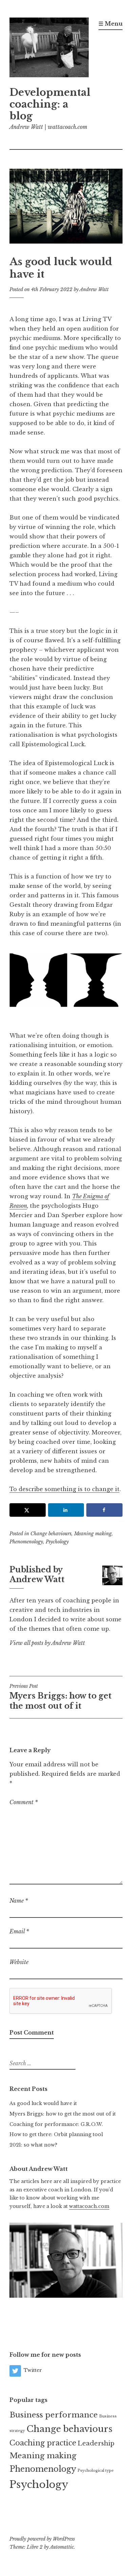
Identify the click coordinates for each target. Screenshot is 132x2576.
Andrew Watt (94, 289)
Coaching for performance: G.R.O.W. (56, 2124)
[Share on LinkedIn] (66, 1510)
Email (19, 1931)
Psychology (57, 1542)
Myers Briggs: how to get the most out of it (61, 1697)
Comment (24, 1802)
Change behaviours (51, 1534)
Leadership (96, 2443)
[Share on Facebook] (104, 1510)
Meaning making (93, 1534)
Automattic (62, 2547)
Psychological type (96, 2471)
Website (19, 1962)
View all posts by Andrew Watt (47, 1643)
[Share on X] (28, 1510)
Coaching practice (43, 2443)
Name (19, 1901)
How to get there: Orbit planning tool (56, 2134)
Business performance (54, 2415)
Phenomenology (26, 1542)
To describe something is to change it (64, 1489)
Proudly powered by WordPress (42, 2539)
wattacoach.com (89, 2206)
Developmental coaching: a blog (50, 104)
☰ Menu (111, 24)
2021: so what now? (33, 2145)
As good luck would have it (43, 2103)
